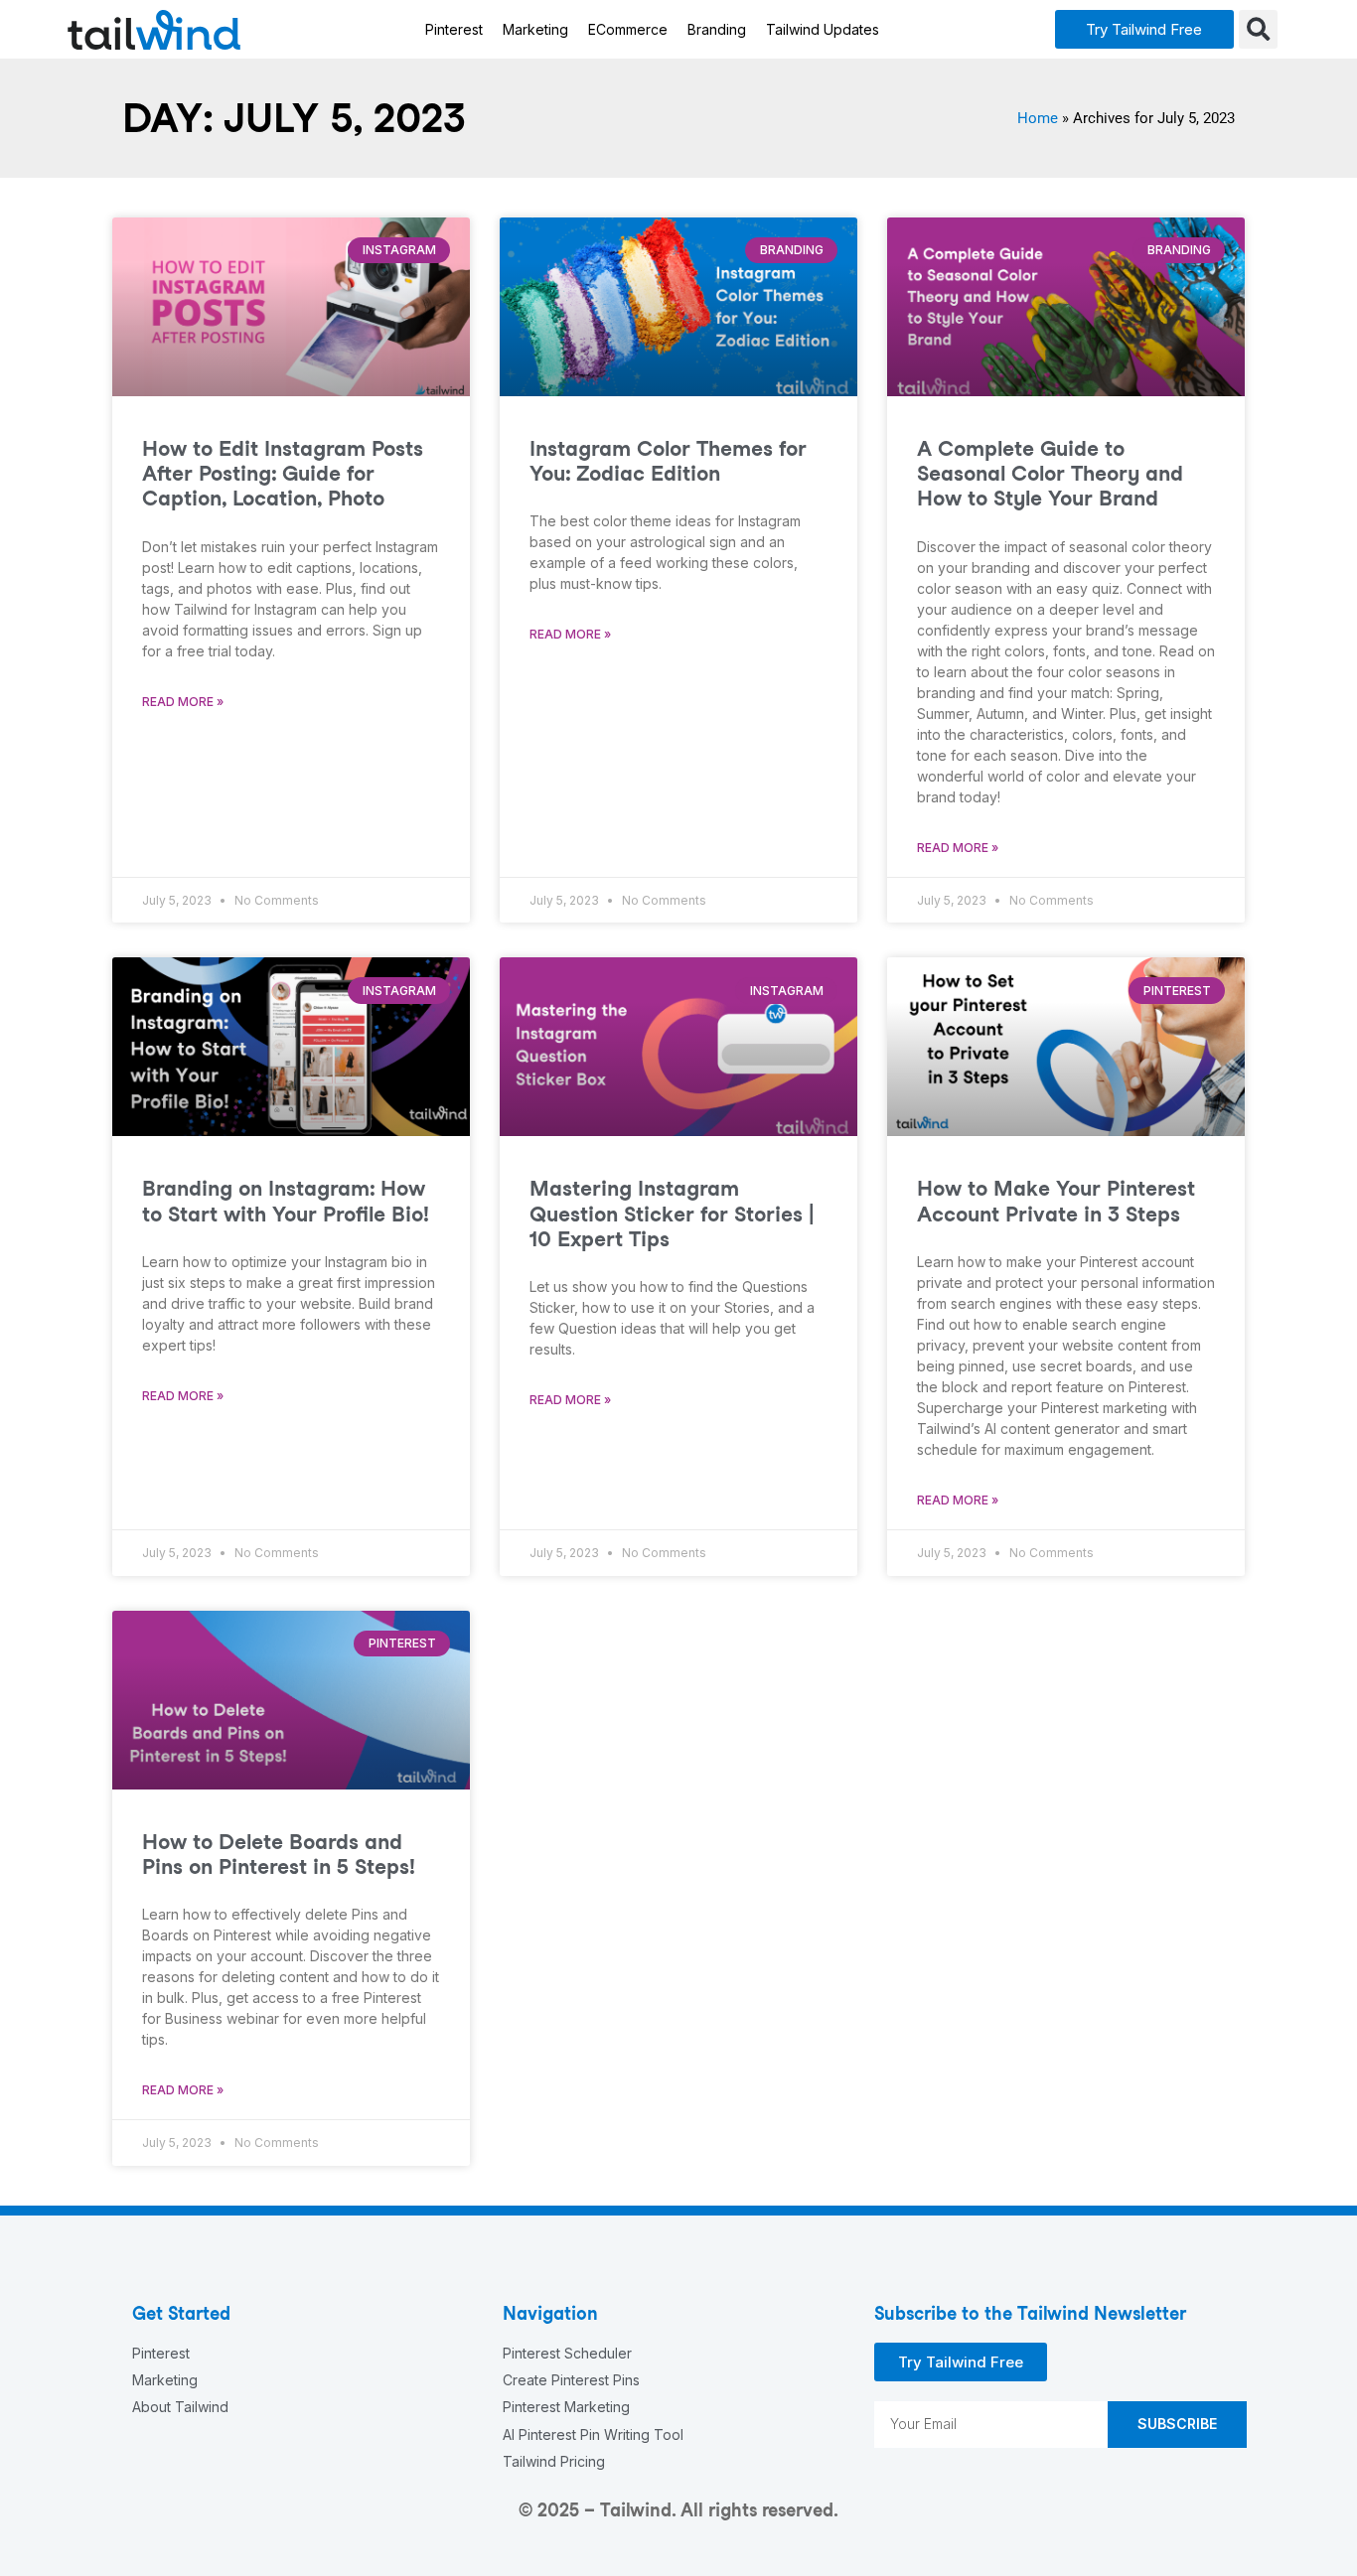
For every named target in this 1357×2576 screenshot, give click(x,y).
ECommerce (628, 29)
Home (1038, 118)
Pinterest (454, 29)
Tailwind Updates (823, 29)
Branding (717, 29)
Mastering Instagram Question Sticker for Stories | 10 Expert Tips (672, 1213)
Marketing (535, 29)
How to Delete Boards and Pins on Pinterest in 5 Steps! (279, 1854)
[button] (1144, 29)
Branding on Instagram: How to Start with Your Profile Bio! (286, 1201)
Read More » (183, 702)
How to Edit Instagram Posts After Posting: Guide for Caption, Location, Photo (283, 473)
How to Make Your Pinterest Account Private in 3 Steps (1056, 1201)
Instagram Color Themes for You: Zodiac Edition (668, 461)
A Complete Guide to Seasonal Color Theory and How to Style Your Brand (1050, 473)
